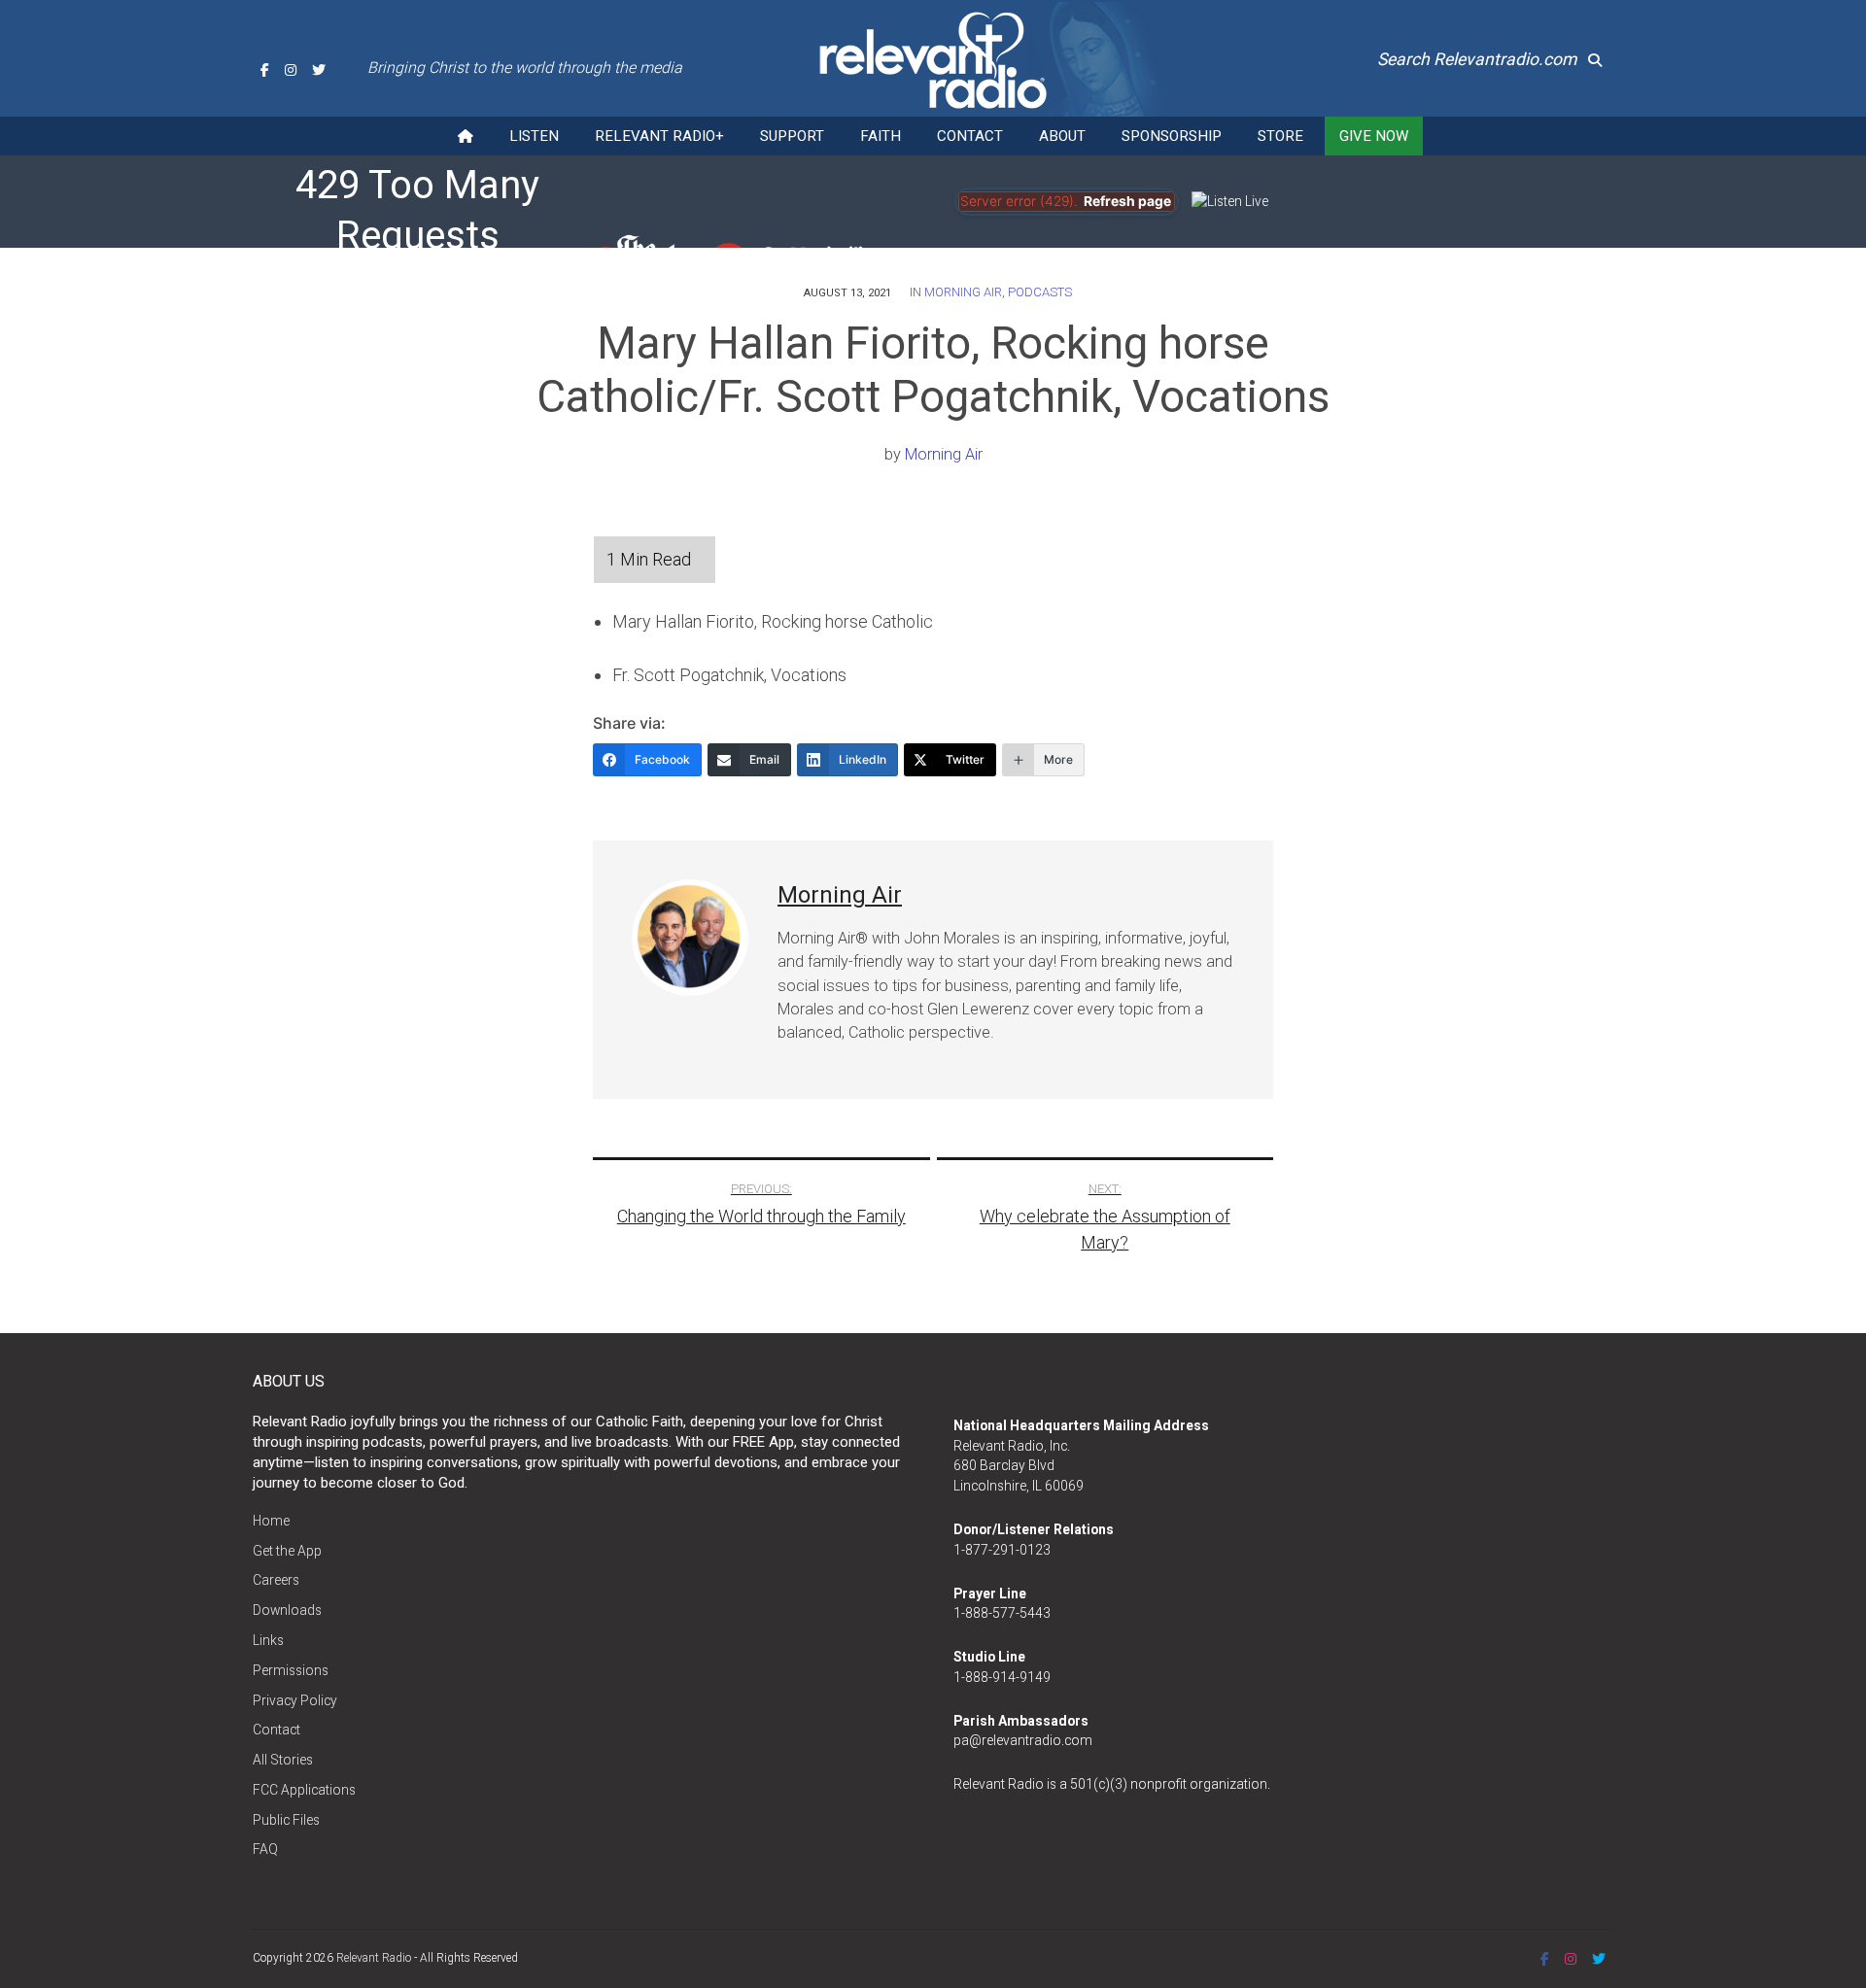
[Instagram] (291, 70)
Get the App (287, 1551)
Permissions (291, 1670)
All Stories (283, 1760)
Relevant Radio (374, 1958)
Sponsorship (1172, 136)
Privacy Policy (295, 1700)
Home (271, 1521)
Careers (276, 1580)
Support (792, 136)
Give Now (1374, 136)
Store (1280, 136)
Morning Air (963, 292)
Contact (970, 136)
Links (268, 1640)
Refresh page (1127, 201)
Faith (881, 136)
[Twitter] (319, 70)
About (1062, 136)
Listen (534, 136)
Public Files (286, 1820)
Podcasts (1040, 292)
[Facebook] (265, 70)
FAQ (265, 1849)
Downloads (287, 1610)
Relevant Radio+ (659, 136)
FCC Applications (304, 1790)
